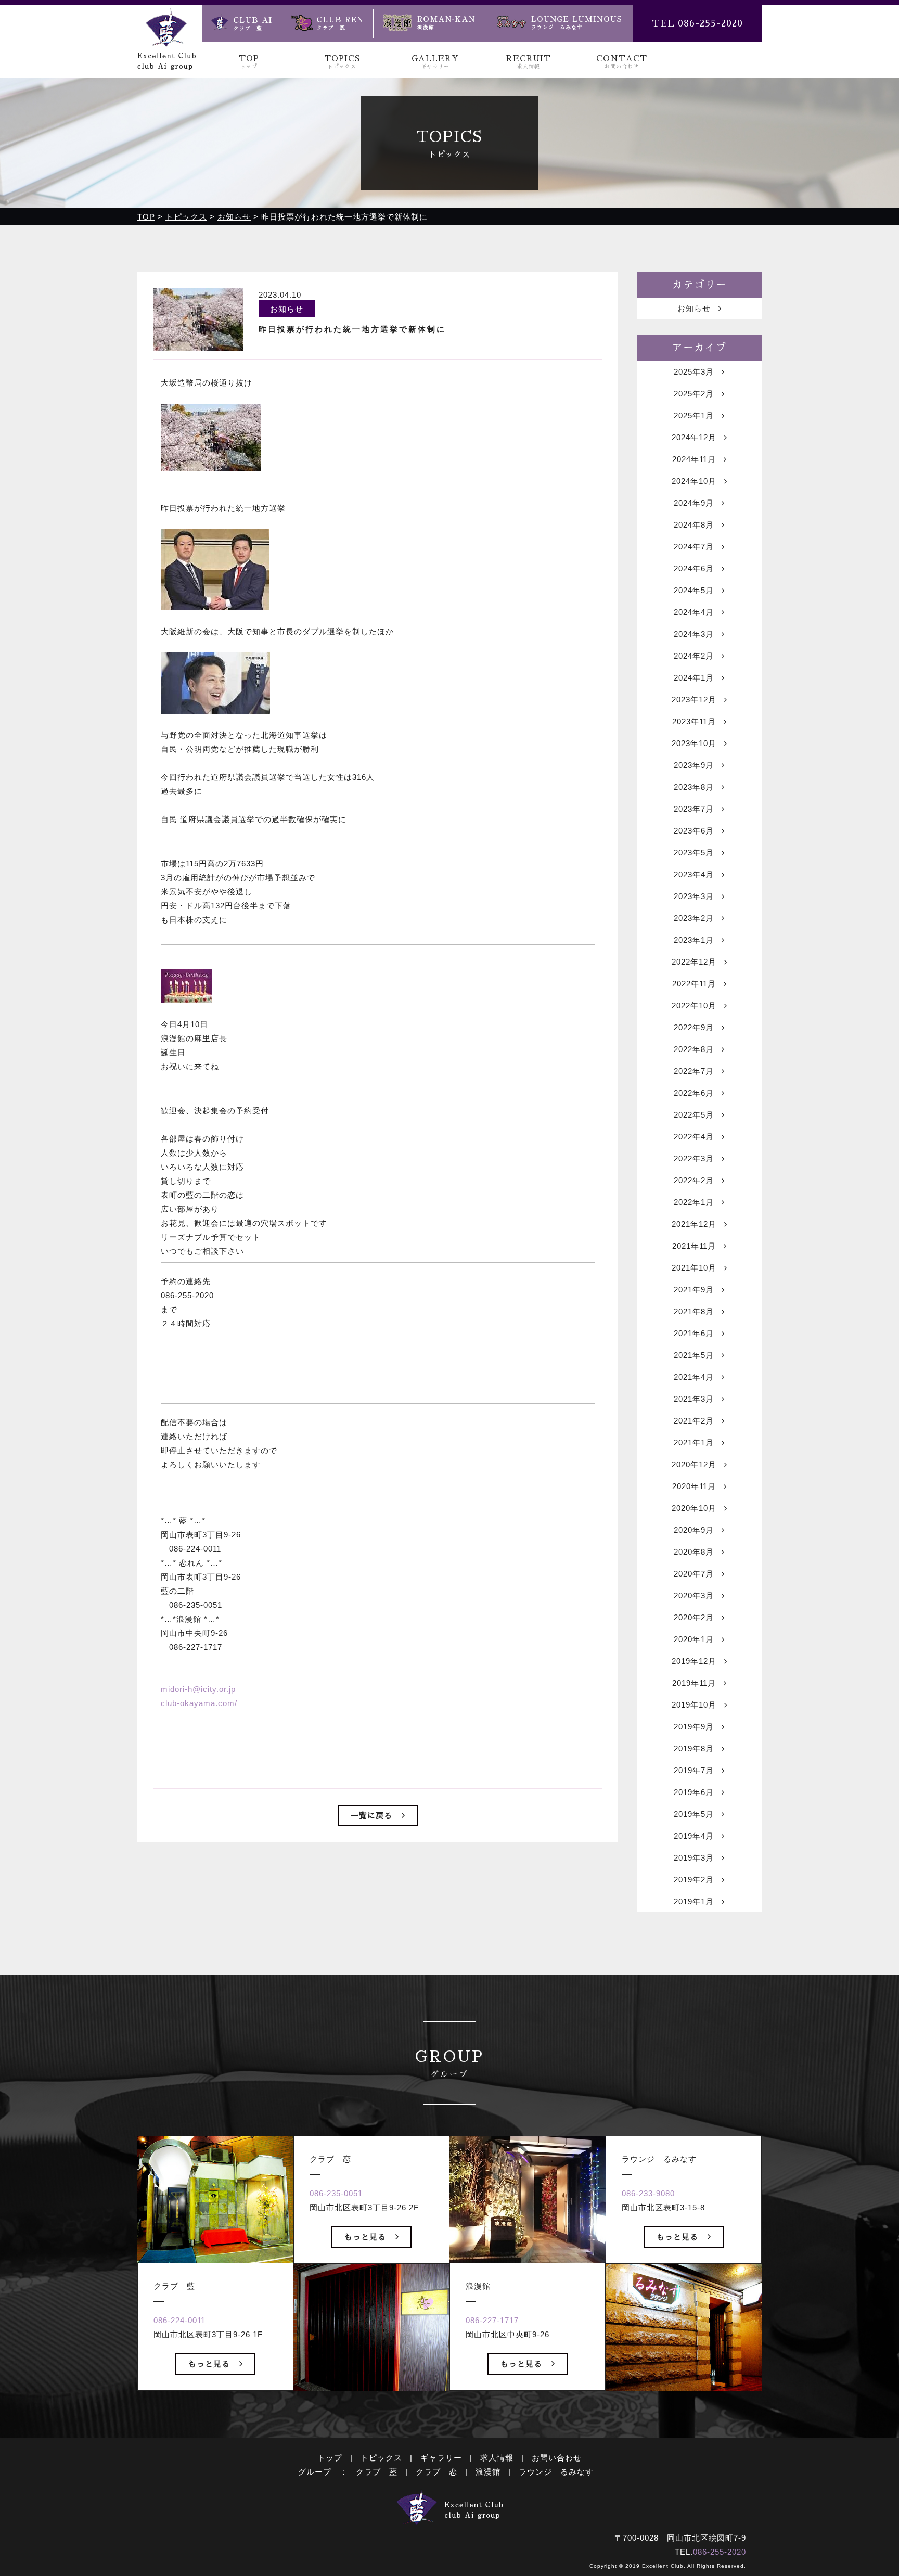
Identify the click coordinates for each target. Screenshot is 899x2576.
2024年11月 (694, 459)
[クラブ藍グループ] (166, 63)
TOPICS (342, 62)
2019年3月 (694, 1858)
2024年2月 (694, 656)
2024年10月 (694, 481)
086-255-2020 (720, 2552)
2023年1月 (694, 940)
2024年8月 (694, 525)
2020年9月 (694, 1530)
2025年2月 (694, 394)
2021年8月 (694, 1311)
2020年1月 (694, 1639)
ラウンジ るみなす (556, 2472)
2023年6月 (694, 831)
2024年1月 (694, 678)
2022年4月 (694, 1137)
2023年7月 (694, 809)
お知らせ (694, 308)
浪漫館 (488, 2472)
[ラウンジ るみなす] (559, 23)
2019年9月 (694, 1727)
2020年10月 (694, 1508)
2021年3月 (694, 1399)
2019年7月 (694, 1770)
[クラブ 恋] (327, 23)
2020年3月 (694, 1595)
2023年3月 (694, 896)
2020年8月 (694, 1552)
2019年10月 (694, 1705)
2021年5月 (694, 1355)
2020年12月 (694, 1464)
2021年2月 (694, 1421)
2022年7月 (694, 1071)
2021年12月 (694, 1224)
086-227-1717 (492, 2320)
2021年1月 (694, 1443)
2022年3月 (694, 1158)
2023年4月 (694, 874)
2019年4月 (694, 1836)
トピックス (381, 2458)
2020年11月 (694, 1486)
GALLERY (435, 62)
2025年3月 (694, 372)
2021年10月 (694, 1268)
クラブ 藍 (377, 2472)
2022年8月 (694, 1049)
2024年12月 (694, 437)
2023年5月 (694, 853)
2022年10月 (694, 1005)
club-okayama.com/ (199, 1703)
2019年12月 (694, 1661)
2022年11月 (694, 984)
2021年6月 (694, 1333)
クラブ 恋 (436, 2472)
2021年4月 (694, 1377)
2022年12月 (694, 962)
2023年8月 (694, 787)
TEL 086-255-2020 (697, 23)
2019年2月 (694, 1880)
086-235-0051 (336, 2193)
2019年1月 (694, 1901)
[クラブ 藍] (242, 23)
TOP (249, 62)
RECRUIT (529, 62)
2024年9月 (694, 503)
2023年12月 (694, 700)
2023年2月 (694, 918)
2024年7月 (694, 547)
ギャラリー (441, 2458)
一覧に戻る (371, 1816)
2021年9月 (694, 1290)
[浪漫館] (429, 23)
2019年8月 (694, 1748)
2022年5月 (694, 1115)
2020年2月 (694, 1617)
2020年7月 (694, 1574)
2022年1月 (694, 1202)
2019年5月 (694, 1814)
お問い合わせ (557, 2458)
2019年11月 (694, 1683)
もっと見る (209, 2364)
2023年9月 (694, 765)
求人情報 (497, 2458)
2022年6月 (694, 1093)
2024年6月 (694, 568)
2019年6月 (694, 1792)
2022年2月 (694, 1180)
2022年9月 (694, 1027)
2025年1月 (694, 415)
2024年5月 (694, 590)
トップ (330, 2458)
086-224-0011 (179, 2320)
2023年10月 (694, 743)
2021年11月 (694, 1246)
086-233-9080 (648, 2193)
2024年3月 (694, 634)
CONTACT (622, 62)
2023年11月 (694, 721)
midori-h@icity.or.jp (198, 1689)
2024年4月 (694, 612)
